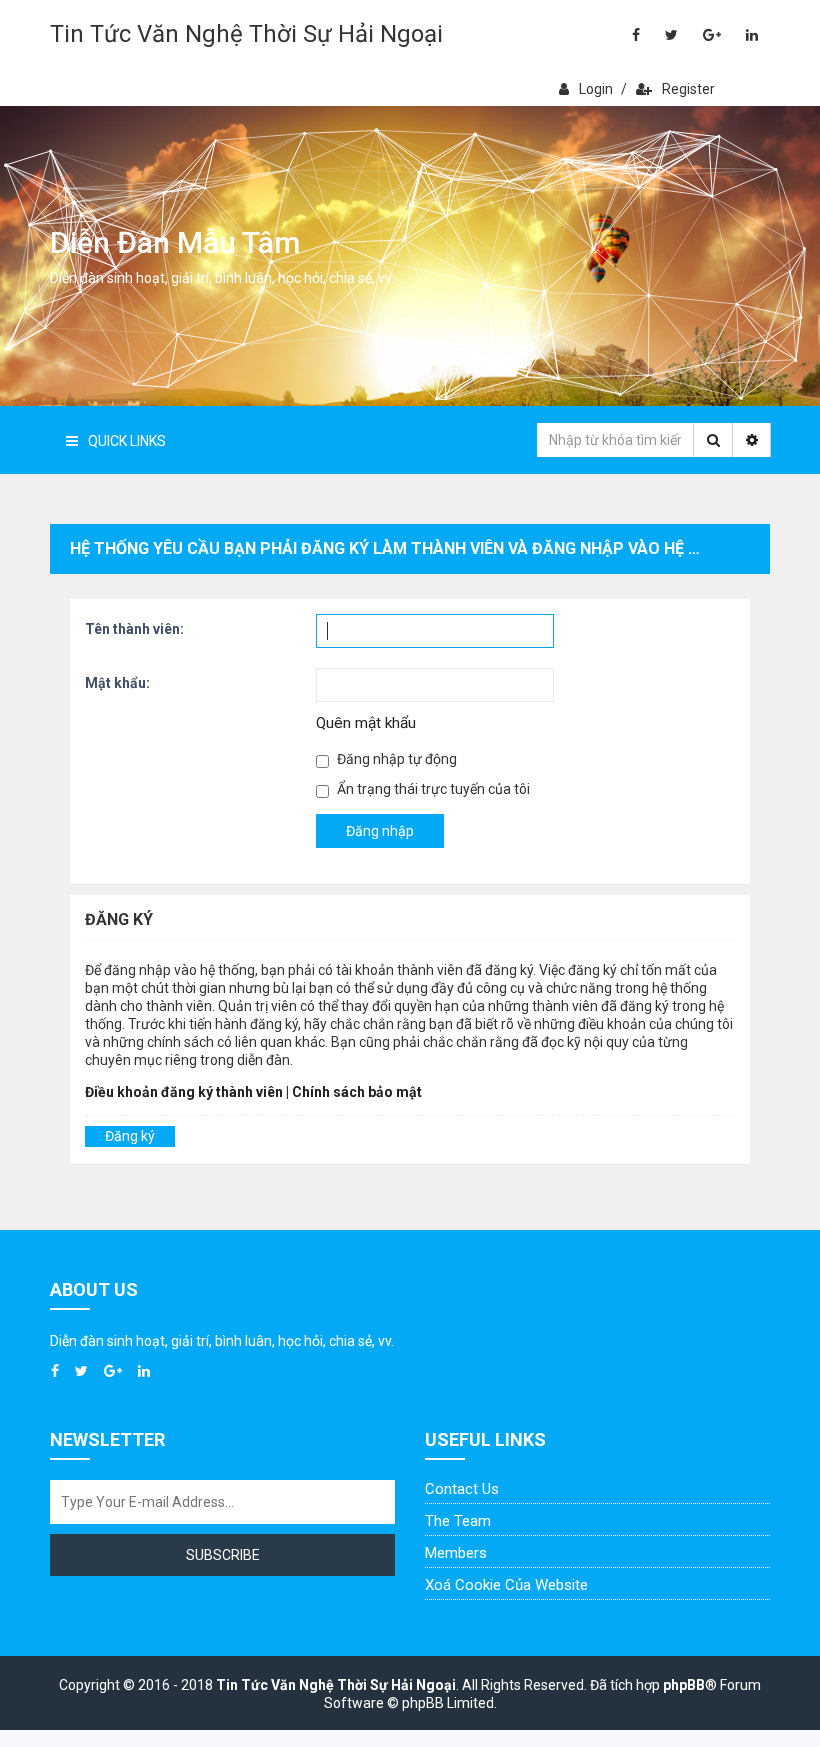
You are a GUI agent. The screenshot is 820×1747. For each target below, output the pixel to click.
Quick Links (127, 441)
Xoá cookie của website (506, 1585)
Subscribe (223, 1555)
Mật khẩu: (117, 683)
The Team (458, 1521)
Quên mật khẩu (366, 723)
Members (456, 1553)
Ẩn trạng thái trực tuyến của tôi (432, 789)
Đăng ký (130, 1136)
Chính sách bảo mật (357, 1092)
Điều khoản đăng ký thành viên (184, 1092)
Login (596, 89)
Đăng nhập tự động (395, 759)
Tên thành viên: (134, 629)
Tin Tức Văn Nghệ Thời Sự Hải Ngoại (246, 34)
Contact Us (462, 1489)
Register (688, 89)
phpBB (684, 1685)
